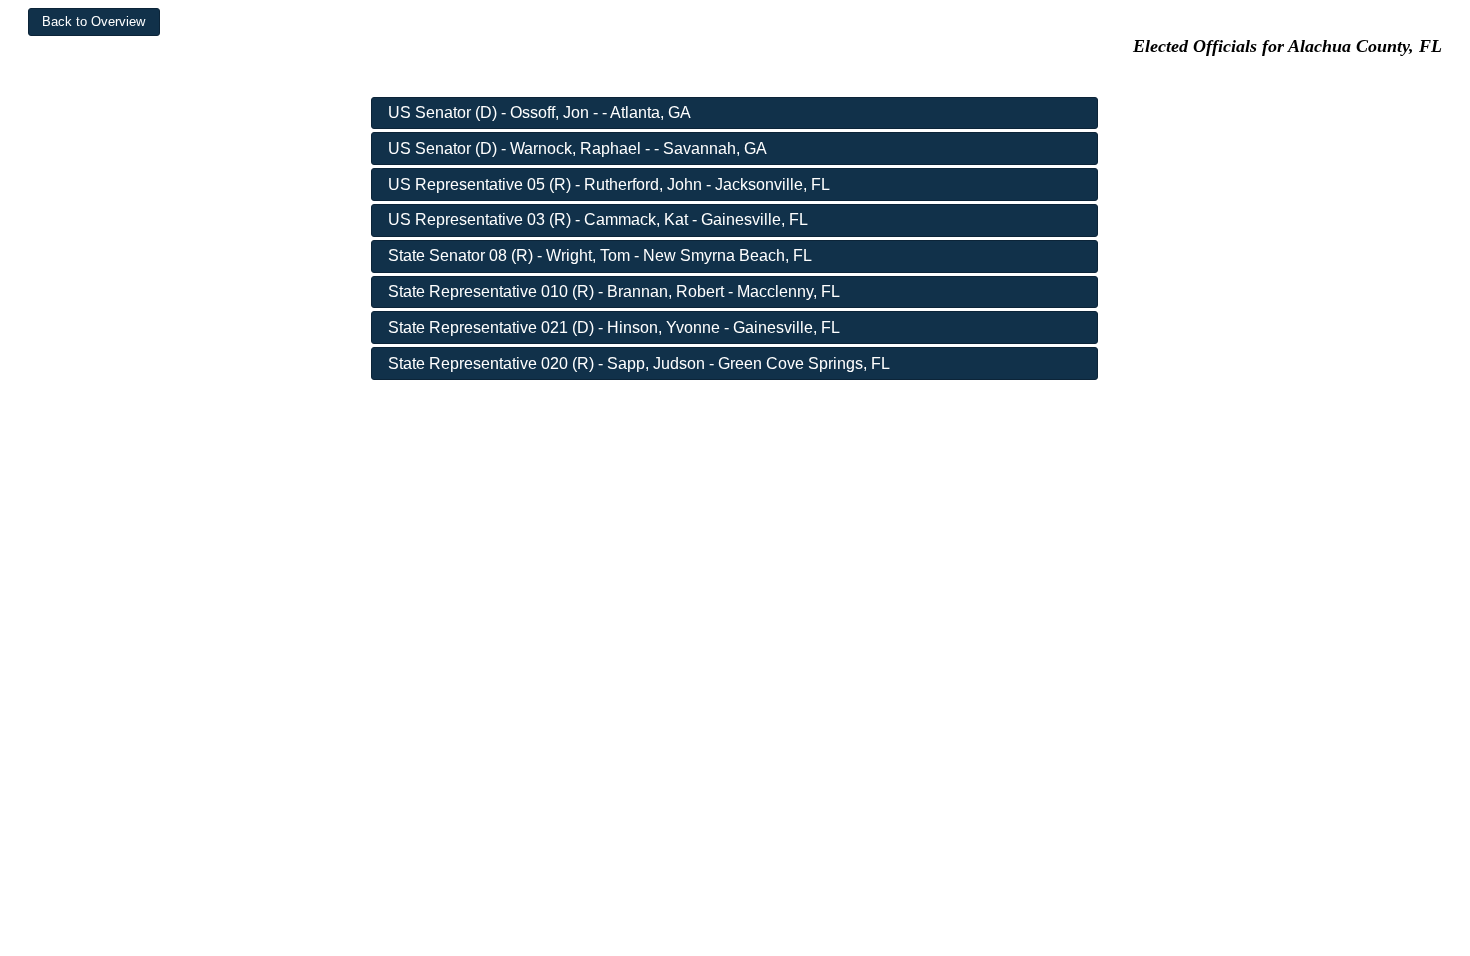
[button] (94, 22)
